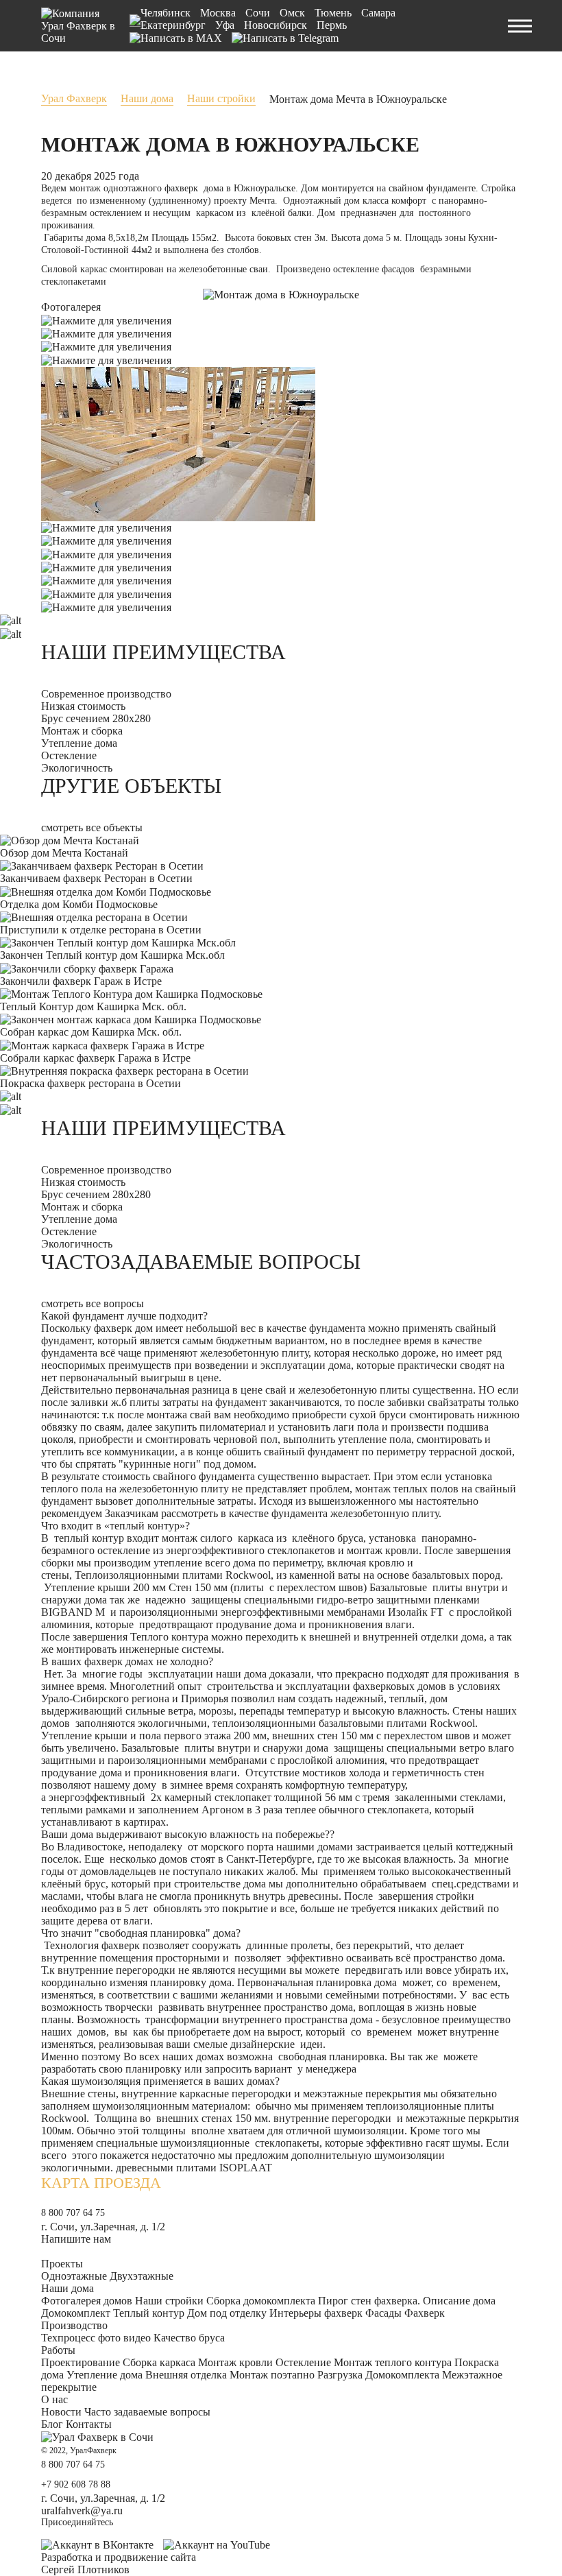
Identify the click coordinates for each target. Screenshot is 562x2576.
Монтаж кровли (235, 2362)
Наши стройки (169, 2301)
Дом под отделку (227, 2313)
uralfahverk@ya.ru (82, 2511)
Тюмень (333, 13)
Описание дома (459, 2301)
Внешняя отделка (186, 2375)
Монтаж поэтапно (272, 2375)
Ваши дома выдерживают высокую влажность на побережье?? (188, 1834)
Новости (61, 2412)
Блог (52, 2424)
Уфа (225, 25)
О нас (54, 2399)
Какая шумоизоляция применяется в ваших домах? (160, 2081)
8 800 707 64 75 (73, 2213)
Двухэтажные (142, 2276)
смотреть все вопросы (93, 1303)
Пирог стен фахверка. (369, 2301)
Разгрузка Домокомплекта (378, 2375)
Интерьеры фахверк (316, 2313)
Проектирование (81, 2362)
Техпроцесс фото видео (96, 2338)
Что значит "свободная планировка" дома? (141, 1933)
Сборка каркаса (159, 2362)
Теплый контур (149, 2313)
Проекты (62, 2264)
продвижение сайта (150, 2557)
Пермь (332, 25)
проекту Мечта (243, 201)
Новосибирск (276, 25)
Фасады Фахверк (405, 2313)
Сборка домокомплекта (261, 2301)
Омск (292, 13)
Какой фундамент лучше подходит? (124, 1316)
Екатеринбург (173, 25)
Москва (218, 13)
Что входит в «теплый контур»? (115, 1526)
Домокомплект (76, 2313)
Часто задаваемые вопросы (147, 2412)
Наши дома (68, 2288)
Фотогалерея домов (87, 2301)
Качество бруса (189, 2338)
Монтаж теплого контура (393, 2362)
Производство (74, 2325)
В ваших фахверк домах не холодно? (127, 1661)
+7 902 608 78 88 (76, 2484)
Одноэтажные (74, 2276)
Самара (378, 13)
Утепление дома (105, 2375)
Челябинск (166, 13)
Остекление (303, 2362)
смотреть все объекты (92, 827)
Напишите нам (76, 2239)
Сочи (258, 13)
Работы (58, 2350)
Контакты (89, 2424)
